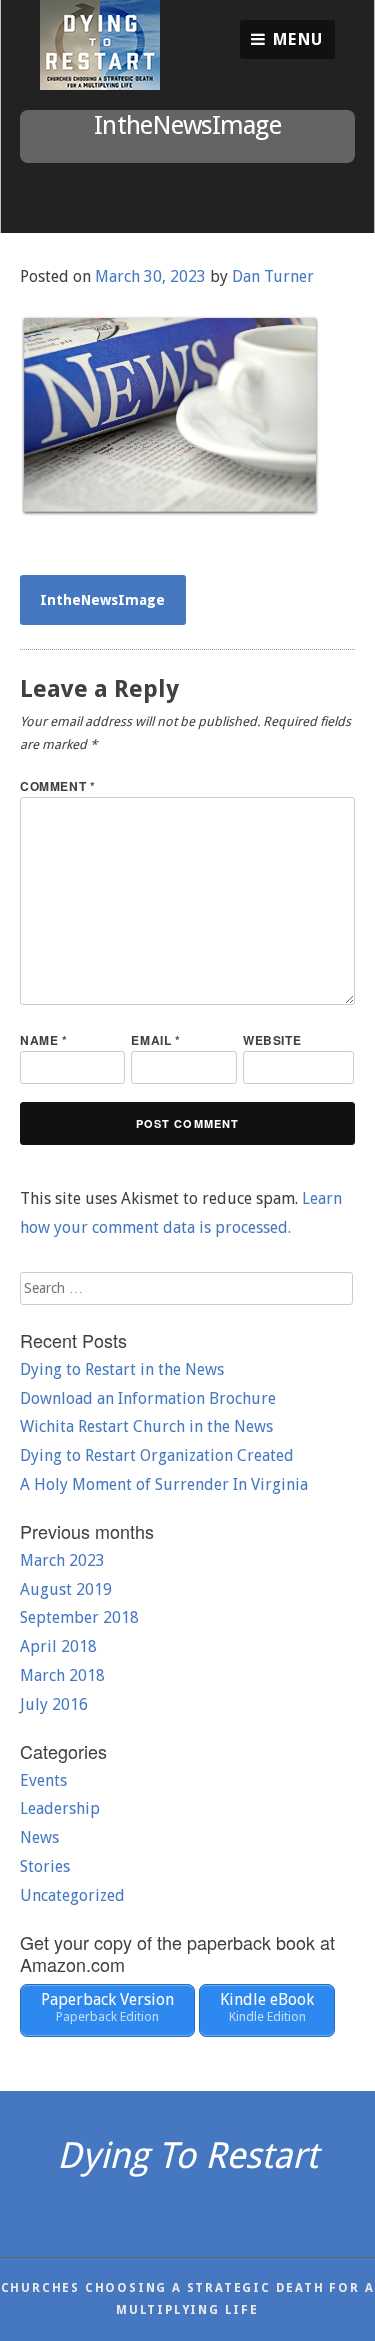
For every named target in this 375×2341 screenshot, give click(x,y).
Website (272, 1040)
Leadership (60, 1808)
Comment (57, 786)
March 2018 (62, 1675)
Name (44, 1040)
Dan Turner (273, 276)
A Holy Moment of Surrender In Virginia (164, 1484)
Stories (45, 1866)
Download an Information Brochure (148, 1398)
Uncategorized (72, 1895)
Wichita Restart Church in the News (146, 1426)
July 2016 (54, 1704)
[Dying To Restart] (100, 84)
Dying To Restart (187, 2155)
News (39, 1837)
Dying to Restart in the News (122, 1369)
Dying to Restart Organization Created (157, 1455)
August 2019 (66, 1589)
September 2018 (79, 1617)
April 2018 (58, 1646)
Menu (295, 39)
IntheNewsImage (102, 600)
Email (155, 1040)
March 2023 (62, 1560)
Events (43, 1780)
